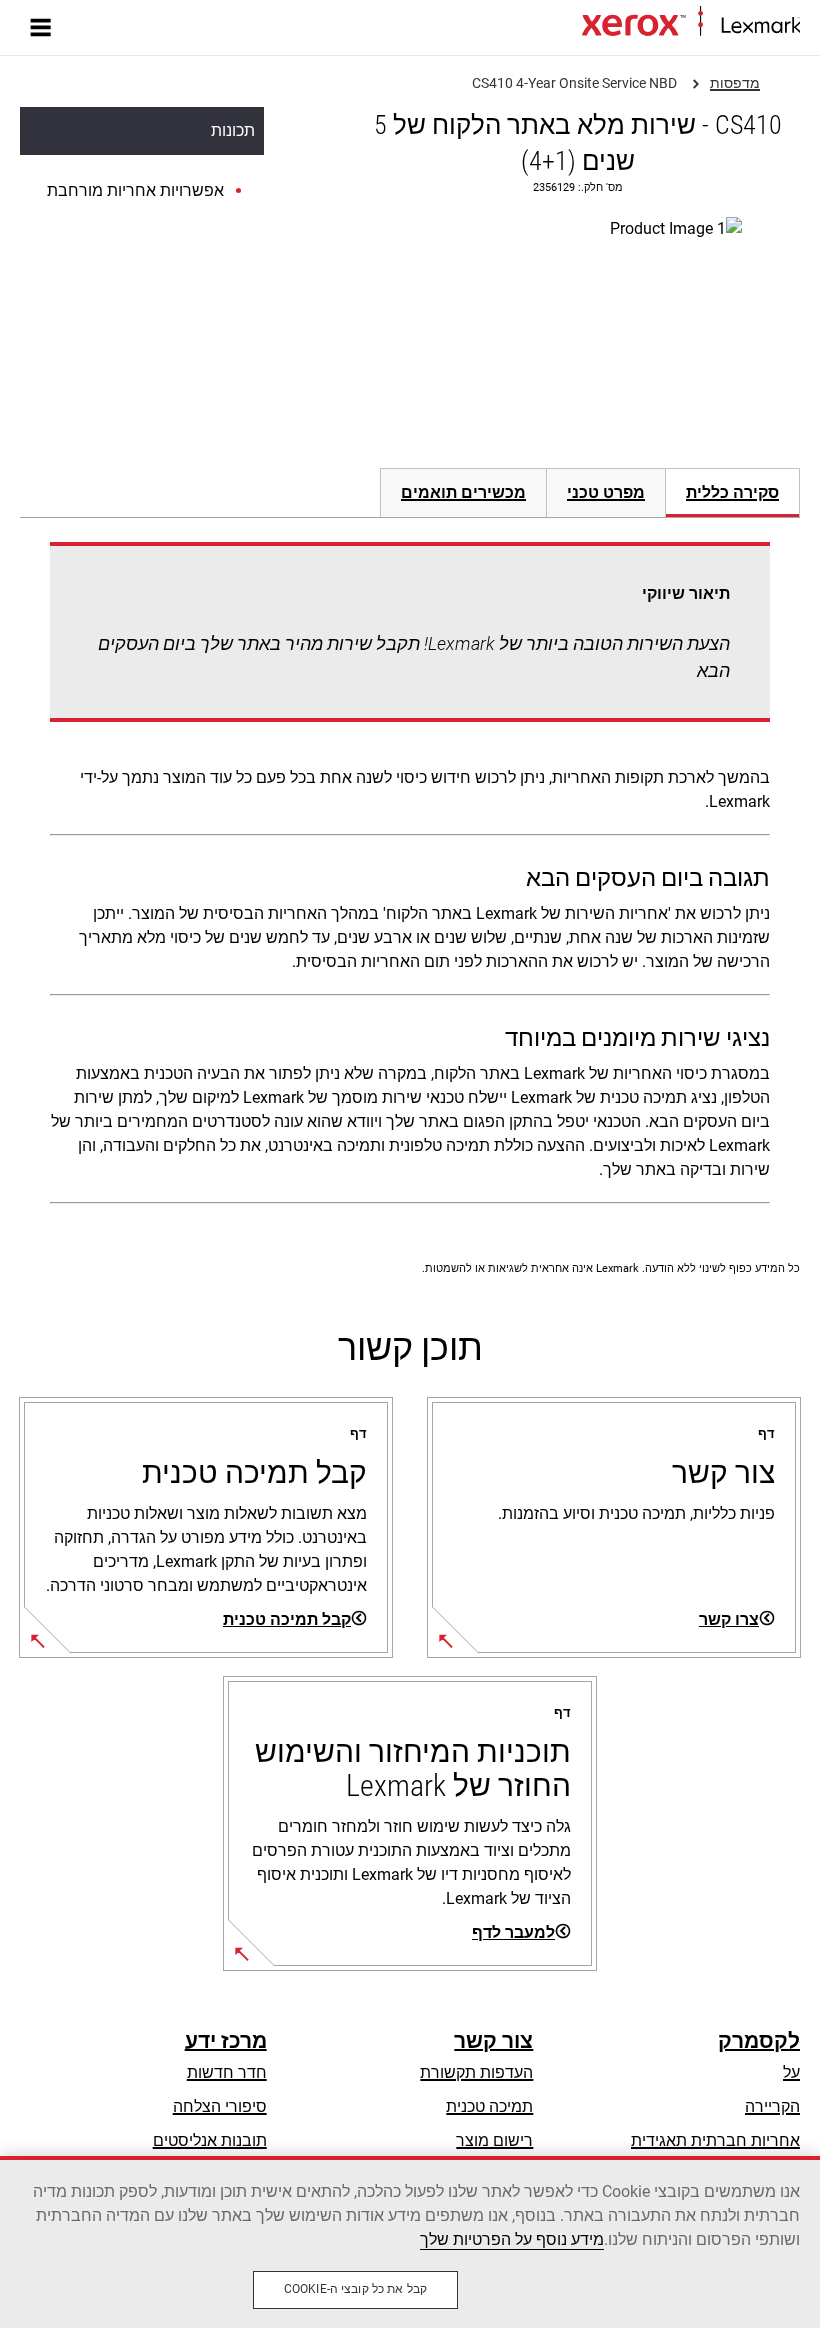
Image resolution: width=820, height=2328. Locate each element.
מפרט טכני (606, 492)
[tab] (733, 492)
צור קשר (493, 2041)
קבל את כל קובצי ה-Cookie (355, 2289)
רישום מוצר (494, 2140)
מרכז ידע (226, 2041)
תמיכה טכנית (489, 2106)
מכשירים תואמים (463, 492)
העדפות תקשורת (476, 2072)
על (791, 2072)
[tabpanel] (410, 877)
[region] (410, 2242)
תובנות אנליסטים (210, 2140)
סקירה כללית (732, 492)
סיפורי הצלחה (220, 2106)
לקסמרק (759, 2041)
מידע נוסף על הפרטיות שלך (512, 2239)
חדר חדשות (227, 2072)
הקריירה (772, 2106)
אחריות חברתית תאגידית (715, 2140)
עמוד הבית (550, 26)
